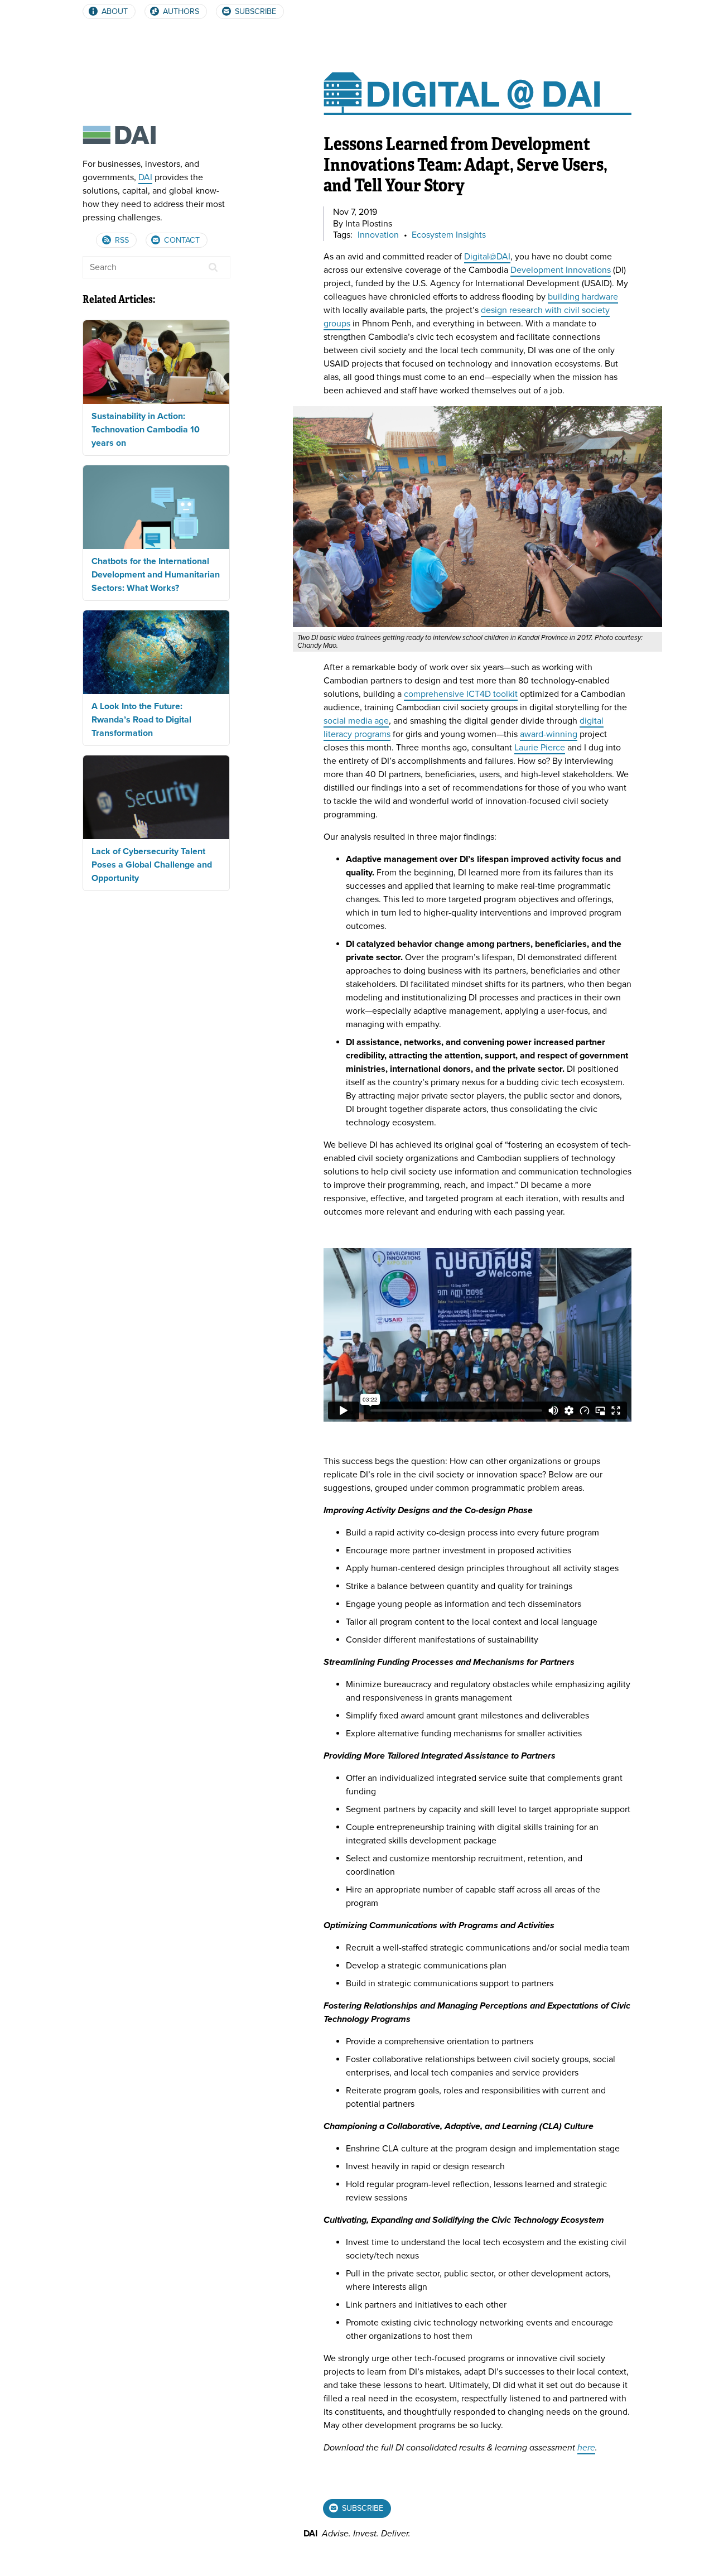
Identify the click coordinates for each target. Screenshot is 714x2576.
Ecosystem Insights (449, 235)
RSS (121, 240)
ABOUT (114, 11)
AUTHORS (180, 11)
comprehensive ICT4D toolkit (461, 694)
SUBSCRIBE (254, 11)
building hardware (583, 297)
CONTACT (181, 240)
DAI (145, 177)
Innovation (378, 235)
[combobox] (156, 267)
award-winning (549, 734)
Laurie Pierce (540, 748)
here (586, 2448)
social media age (356, 721)
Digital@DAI (487, 257)
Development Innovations (561, 270)
